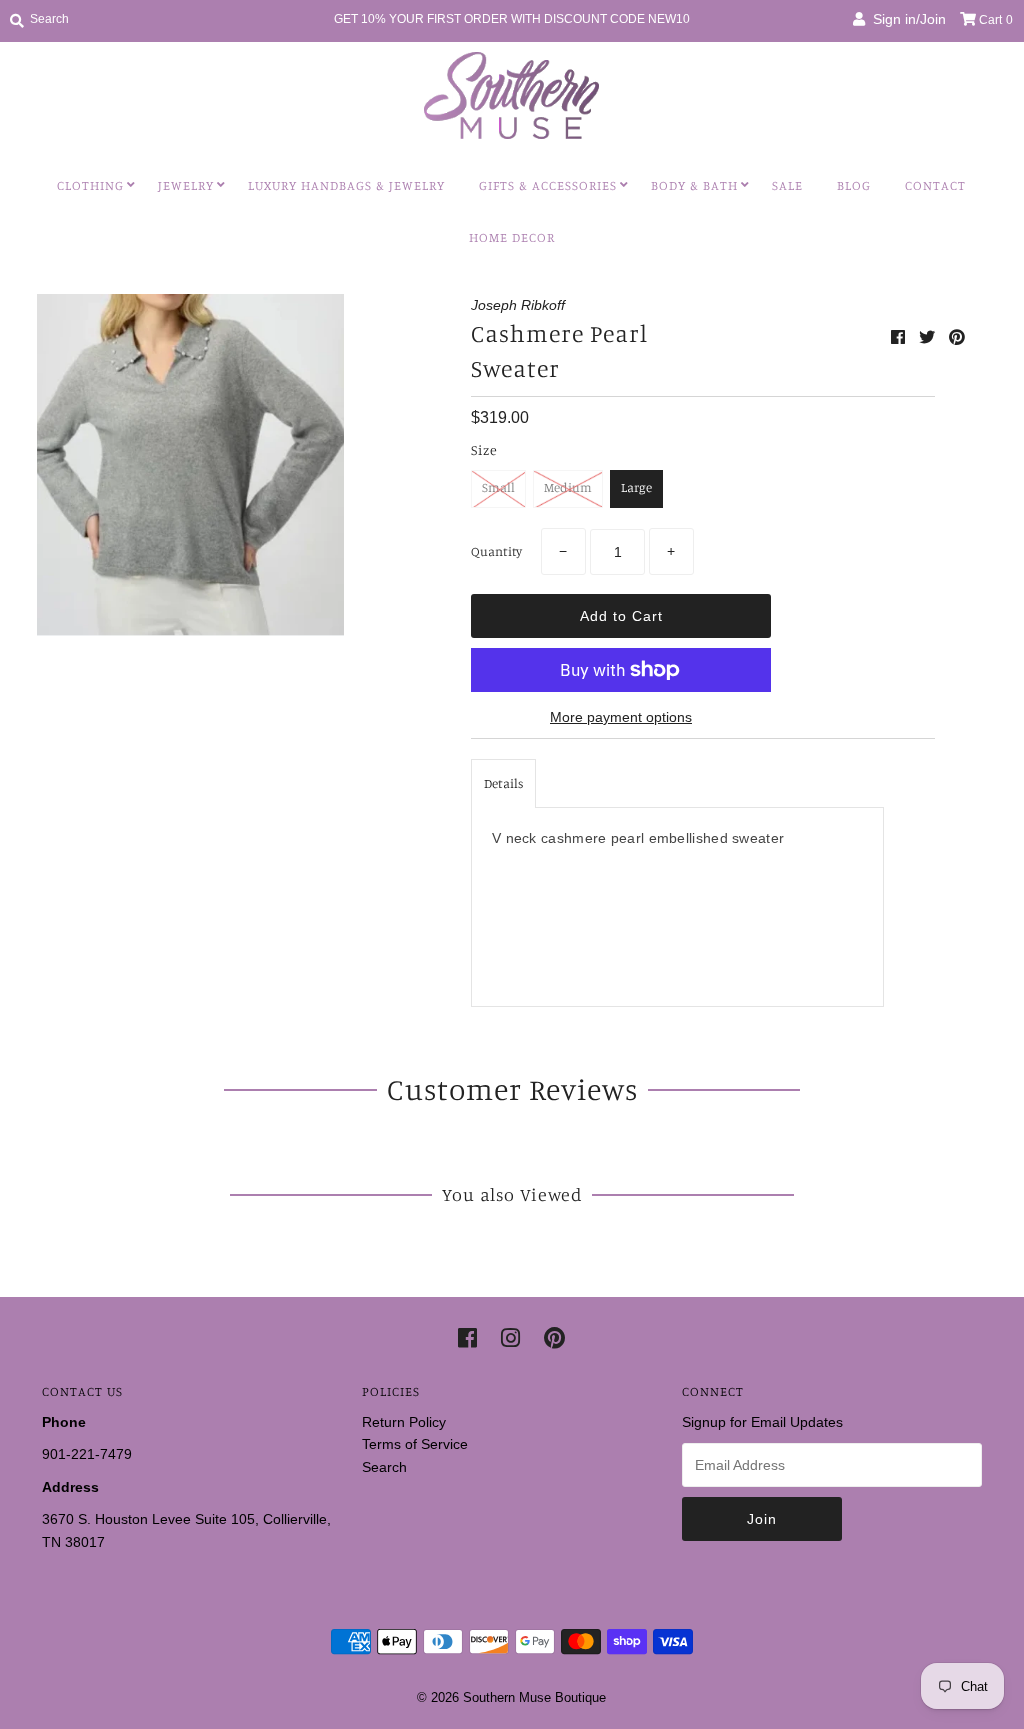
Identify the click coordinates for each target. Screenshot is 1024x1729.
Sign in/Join (905, 19)
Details (503, 783)
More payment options (621, 717)
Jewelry (186, 185)
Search (384, 1467)
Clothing (90, 185)
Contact (935, 185)
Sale (787, 185)
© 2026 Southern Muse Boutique (511, 1697)
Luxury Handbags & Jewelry (346, 185)
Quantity (496, 551)
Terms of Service (415, 1444)
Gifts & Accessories (548, 185)
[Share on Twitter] (929, 337)
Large (636, 487)
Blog (854, 185)
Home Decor (512, 237)
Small (498, 487)
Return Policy (404, 1422)
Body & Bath (694, 185)
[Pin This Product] (957, 337)
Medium (568, 487)
